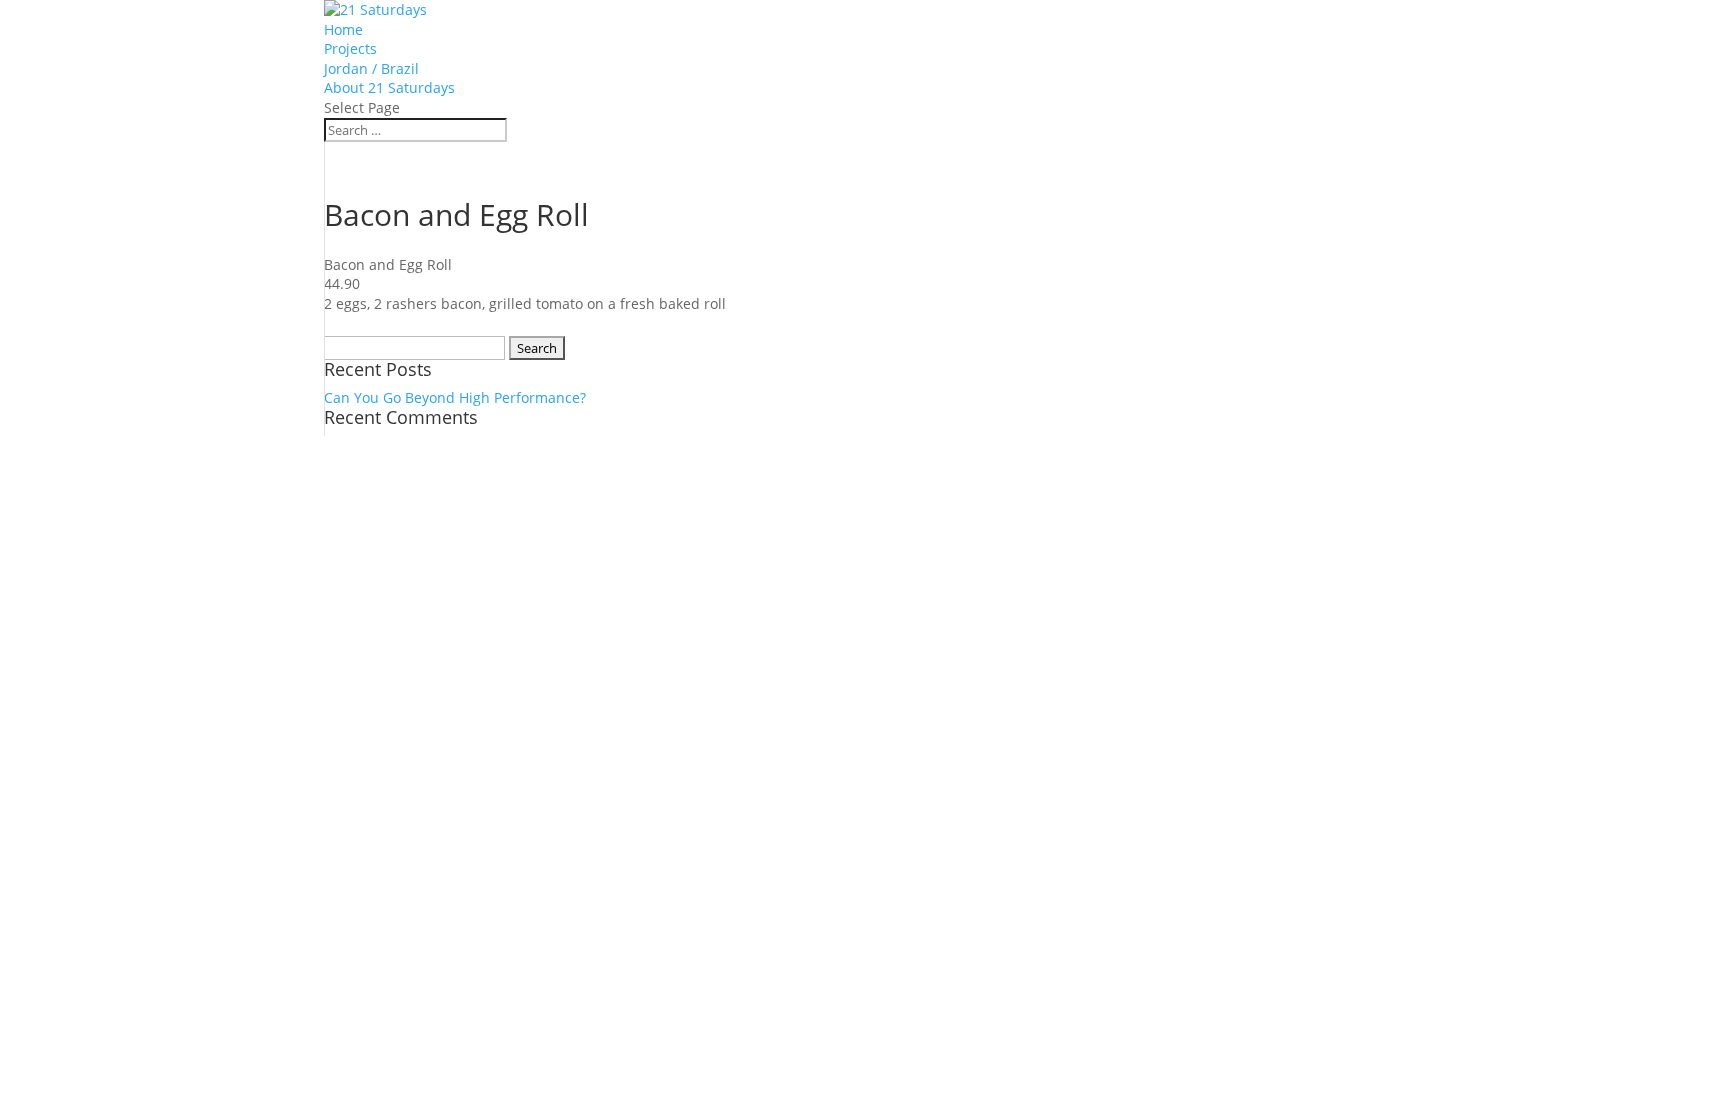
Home (343, 29)
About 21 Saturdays (389, 87)
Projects (350, 48)
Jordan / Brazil (371, 68)
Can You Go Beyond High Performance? (455, 397)
